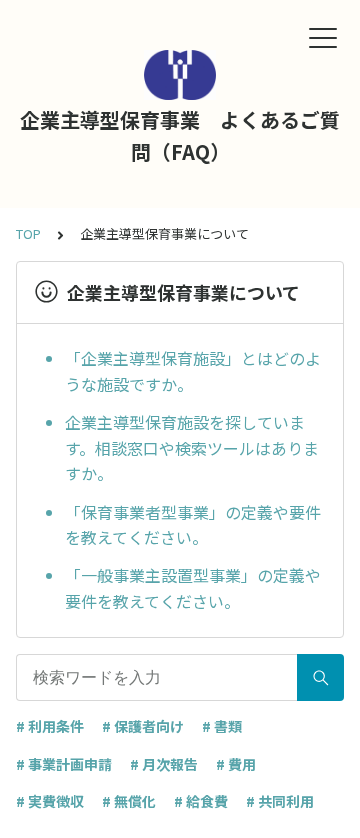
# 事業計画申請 (64, 764)
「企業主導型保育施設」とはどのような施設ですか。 (193, 371)
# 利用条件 (50, 726)
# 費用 (236, 764)
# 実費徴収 (50, 801)
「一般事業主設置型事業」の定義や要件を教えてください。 (193, 588)
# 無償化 (129, 801)
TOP (28, 233)
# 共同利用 (280, 801)
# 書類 (222, 726)
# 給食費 (201, 801)
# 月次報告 (164, 764)
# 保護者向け (143, 726)
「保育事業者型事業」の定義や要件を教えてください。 (193, 525)
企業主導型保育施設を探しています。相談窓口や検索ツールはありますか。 (192, 447)
